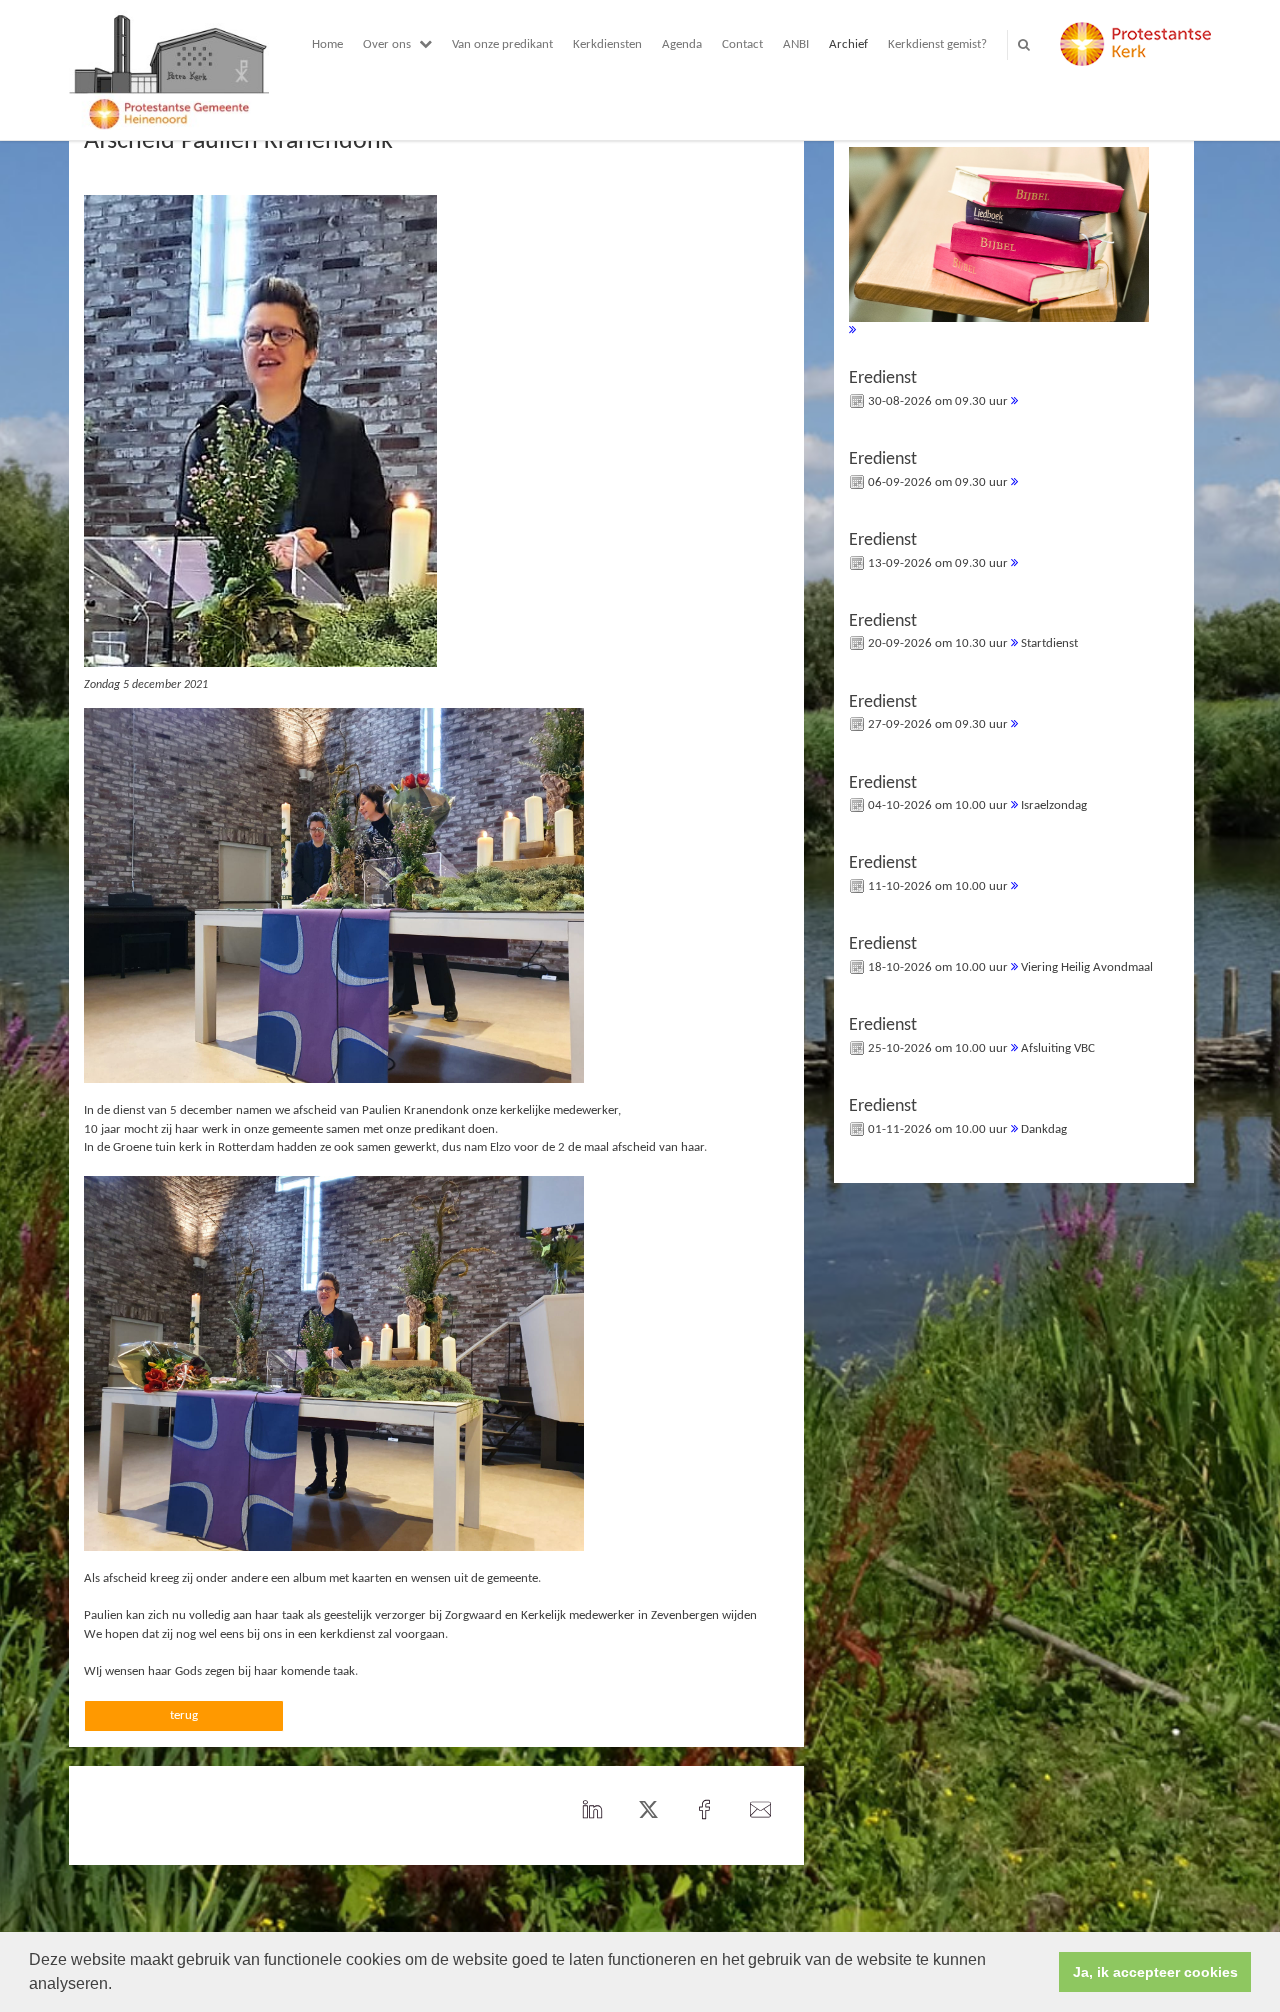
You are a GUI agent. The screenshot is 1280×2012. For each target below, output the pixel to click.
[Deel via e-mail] (760, 1811)
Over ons (387, 44)
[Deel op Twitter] (648, 1811)
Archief (848, 44)
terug (184, 1715)
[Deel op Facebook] (704, 1811)
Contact (742, 44)
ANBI (796, 44)
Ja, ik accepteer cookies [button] (1155, 1972)
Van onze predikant (502, 44)
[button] (119, 1986)
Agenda (682, 44)
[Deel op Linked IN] (592, 1811)
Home (327, 44)
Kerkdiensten (607, 44)
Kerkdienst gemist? (937, 44)
